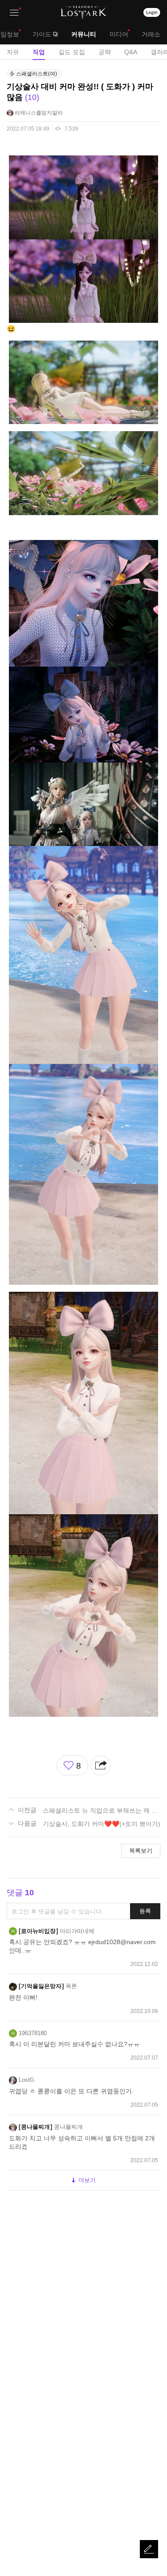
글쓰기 (149, 2549)
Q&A (131, 52)
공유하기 (100, 1765)
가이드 (42, 34)
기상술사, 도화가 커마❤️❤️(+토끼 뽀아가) (102, 1824)
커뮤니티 (84, 34)
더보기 (87, 2180)
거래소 (151, 34)
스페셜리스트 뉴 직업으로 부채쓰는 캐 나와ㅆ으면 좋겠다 (102, 1810)
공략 (105, 52)
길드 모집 (72, 52)
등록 (145, 1911)
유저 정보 (35, 113)
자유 (13, 52)
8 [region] (79, 1766)
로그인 (152, 12)
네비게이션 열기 (14, 13)
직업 (39, 52)
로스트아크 (83, 12)
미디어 (119, 34)
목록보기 (141, 1851)
